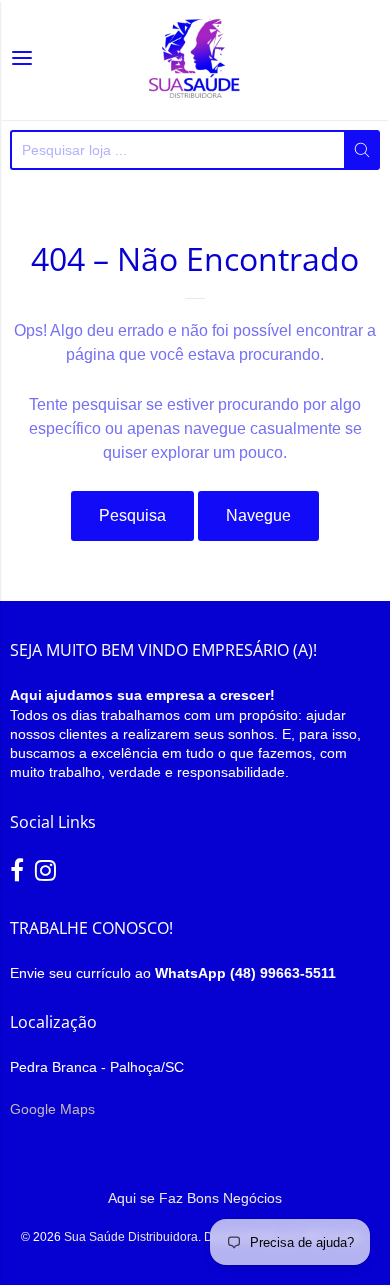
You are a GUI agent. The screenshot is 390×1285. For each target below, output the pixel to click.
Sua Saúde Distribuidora (131, 1237)
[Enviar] (362, 150)
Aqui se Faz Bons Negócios (195, 1198)
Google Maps (52, 1109)
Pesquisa (132, 515)
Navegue (258, 515)
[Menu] (22, 60)
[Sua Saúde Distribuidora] (195, 60)
